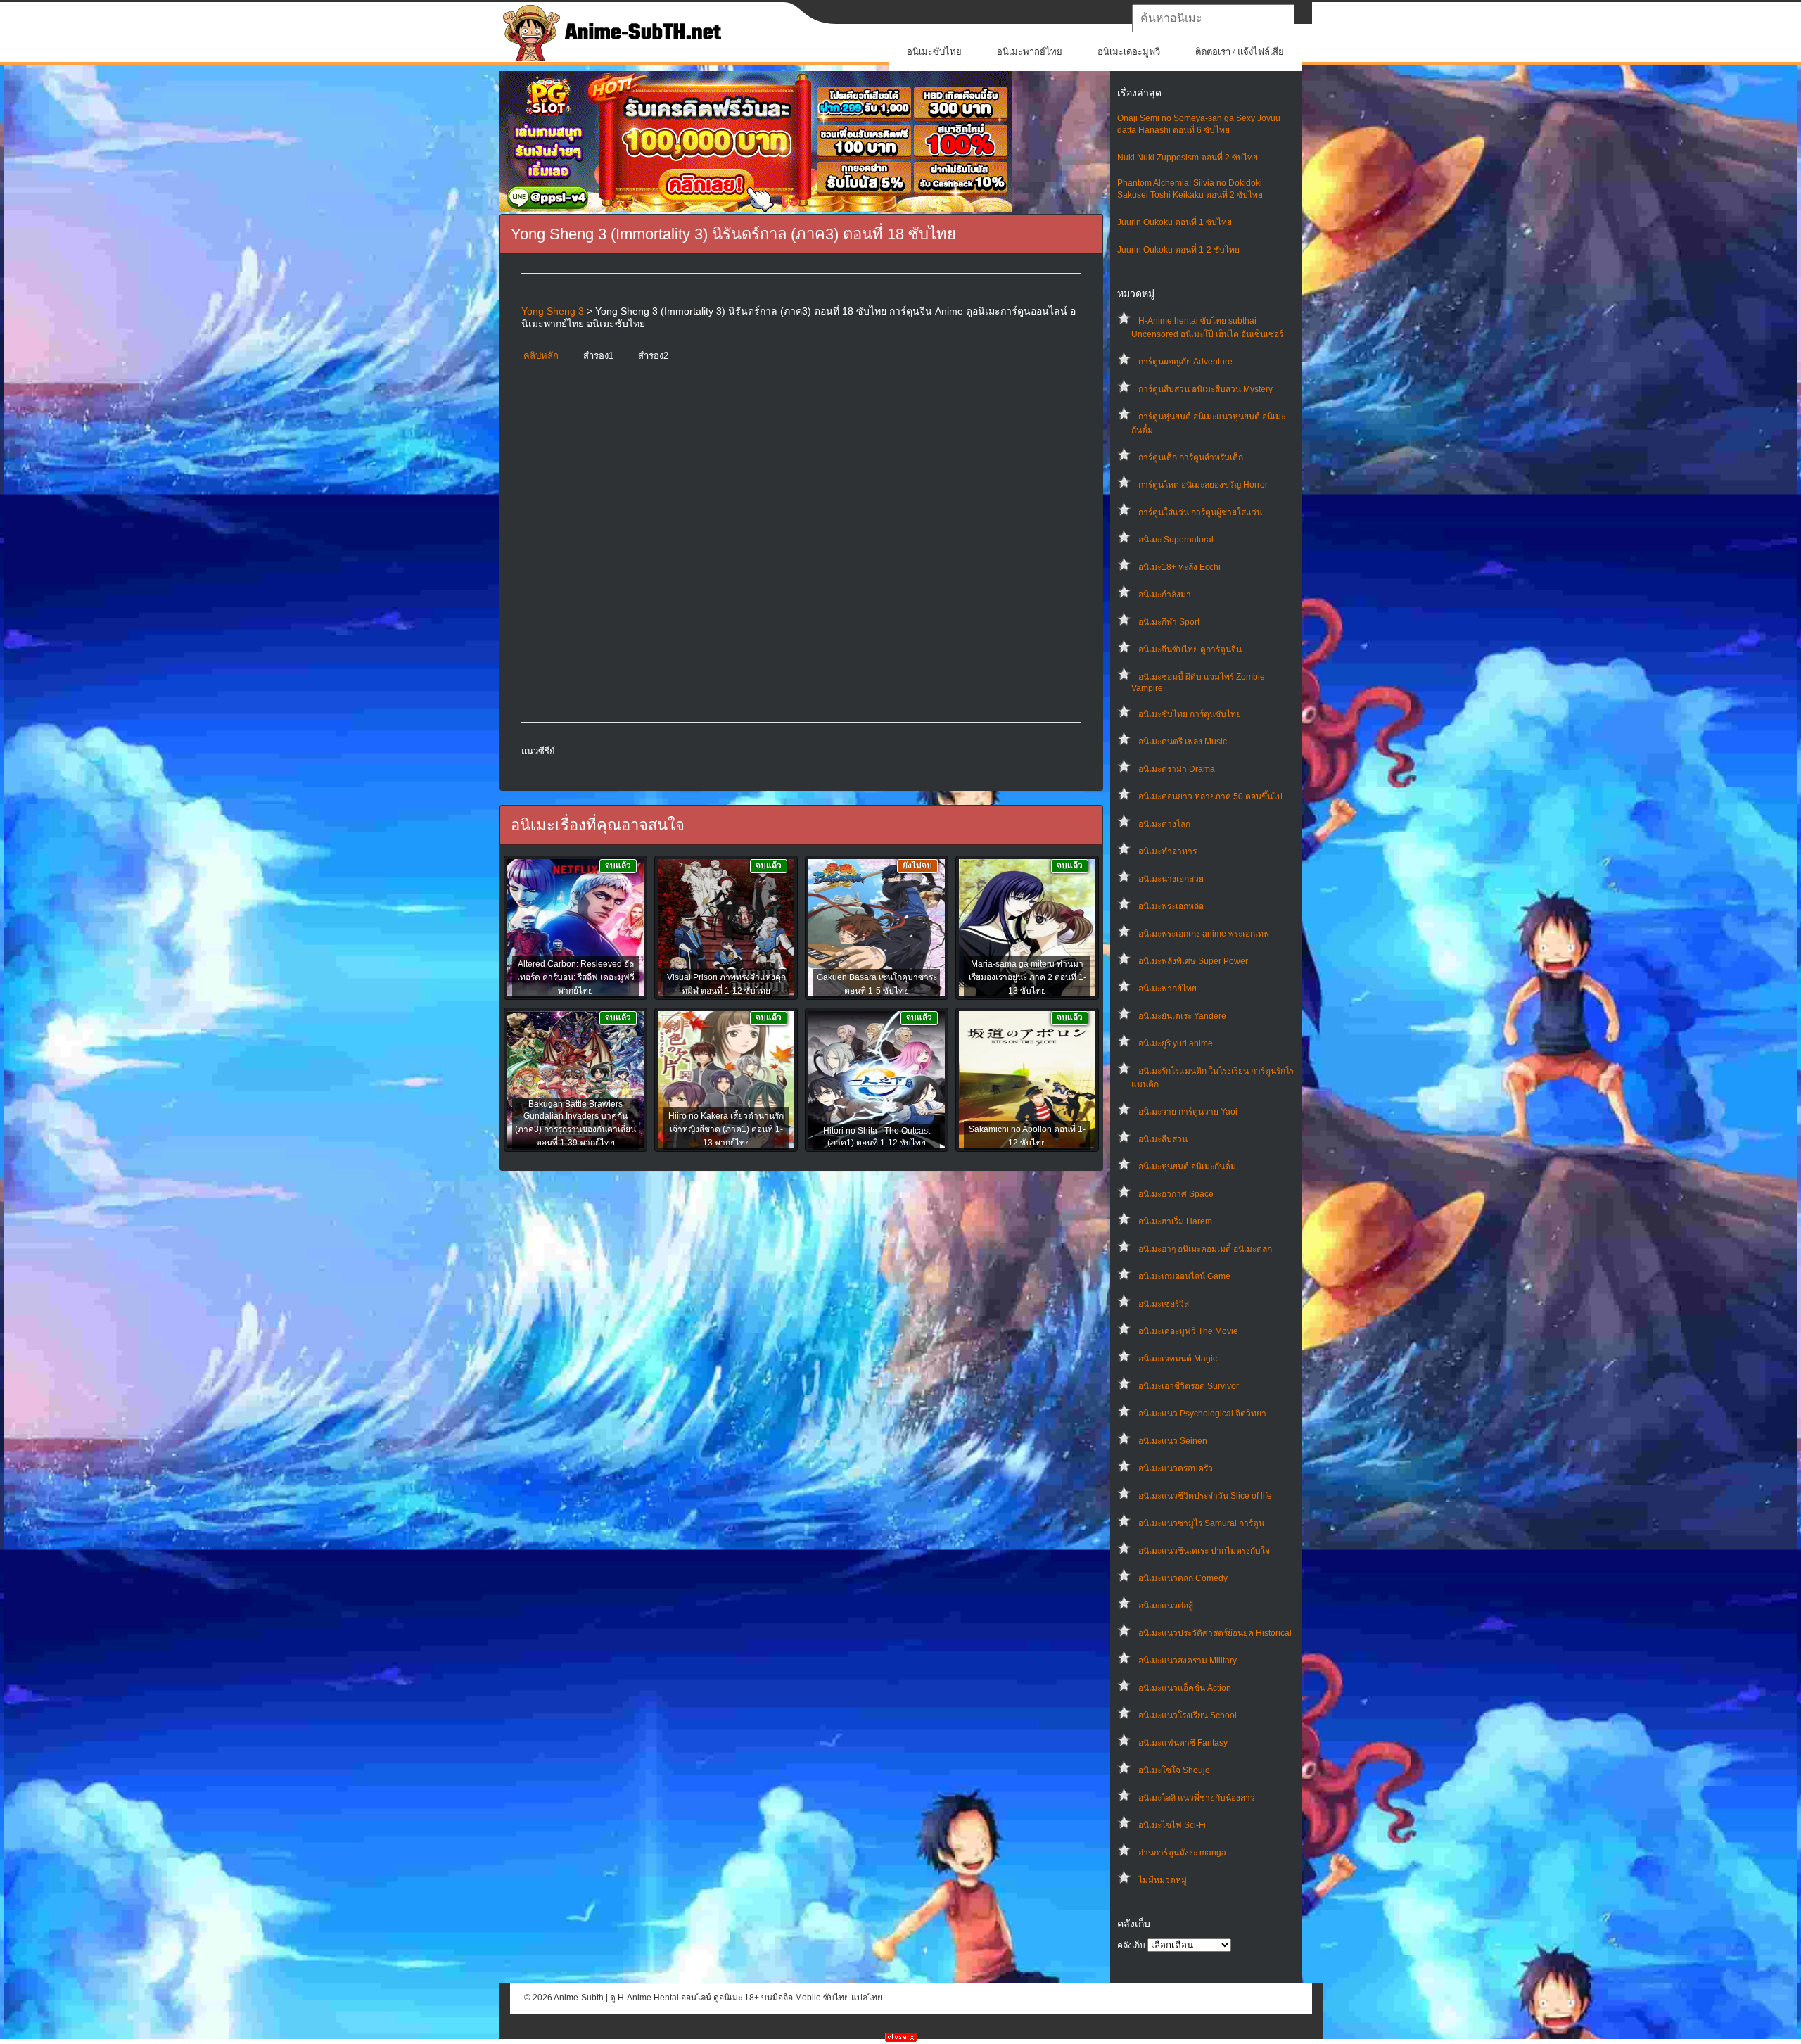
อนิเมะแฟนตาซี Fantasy (1183, 1743)
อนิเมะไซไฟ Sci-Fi (1172, 1825)
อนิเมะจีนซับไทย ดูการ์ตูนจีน (1190, 649)
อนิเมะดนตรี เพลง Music (1183, 742)
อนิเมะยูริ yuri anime (1176, 1043)
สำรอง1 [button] (598, 356)
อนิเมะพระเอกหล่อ (1171, 906)
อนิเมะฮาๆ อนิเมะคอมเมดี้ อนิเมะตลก (1205, 1249)
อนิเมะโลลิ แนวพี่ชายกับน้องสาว (1197, 1798)
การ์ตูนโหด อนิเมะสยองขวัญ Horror (1203, 485)
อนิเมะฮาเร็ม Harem (1175, 1221)
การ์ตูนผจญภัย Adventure (1185, 362)
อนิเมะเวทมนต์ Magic (1178, 1359)
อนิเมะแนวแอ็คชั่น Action (1185, 1688)
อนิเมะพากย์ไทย (1030, 52)
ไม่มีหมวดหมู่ (1163, 1880)
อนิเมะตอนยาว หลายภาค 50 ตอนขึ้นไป (1210, 796)
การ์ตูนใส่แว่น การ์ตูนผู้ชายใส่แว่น (1200, 512)
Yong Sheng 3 (553, 311)
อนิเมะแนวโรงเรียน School (1188, 1715)
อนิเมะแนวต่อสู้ (1166, 1606)
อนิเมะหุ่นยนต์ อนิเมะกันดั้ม (1187, 1167)
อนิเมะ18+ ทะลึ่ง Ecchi (1179, 567)
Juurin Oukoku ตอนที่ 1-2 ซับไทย (1178, 250)
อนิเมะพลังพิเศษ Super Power (1193, 961)
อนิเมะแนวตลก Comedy (1183, 1578)
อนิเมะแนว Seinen (1173, 1441)
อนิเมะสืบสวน (1163, 1139)
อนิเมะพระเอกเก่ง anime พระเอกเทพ (1204, 934)
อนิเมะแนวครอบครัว (1176, 1468)
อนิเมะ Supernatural (1176, 540)
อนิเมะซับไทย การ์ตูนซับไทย (1190, 714)
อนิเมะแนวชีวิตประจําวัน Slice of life (1205, 1496)
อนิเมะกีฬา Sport (1169, 622)
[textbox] (1213, 18)
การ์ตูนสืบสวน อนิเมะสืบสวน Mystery (1205, 389)
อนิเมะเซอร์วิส (1164, 1304)
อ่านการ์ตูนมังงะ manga (1182, 1853)
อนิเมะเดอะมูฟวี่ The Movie (1188, 1331)
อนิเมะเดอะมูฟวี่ (1129, 52)
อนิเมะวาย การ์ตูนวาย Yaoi (1188, 1112)
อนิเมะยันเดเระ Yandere (1182, 1016)
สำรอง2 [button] (653, 356)
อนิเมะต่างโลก (1164, 824)
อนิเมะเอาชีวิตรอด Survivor (1189, 1386)
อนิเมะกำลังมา (1165, 595)
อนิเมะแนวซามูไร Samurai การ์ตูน (1201, 1523)
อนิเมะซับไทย (934, 52)
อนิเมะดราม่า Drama (1177, 769)
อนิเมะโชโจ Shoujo (1174, 1770)
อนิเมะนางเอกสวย (1171, 879)
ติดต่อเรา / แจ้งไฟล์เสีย (1240, 52)
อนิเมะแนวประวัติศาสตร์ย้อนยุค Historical (1215, 1633)
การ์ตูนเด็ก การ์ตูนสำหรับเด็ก (1191, 457)
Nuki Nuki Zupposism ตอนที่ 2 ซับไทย (1188, 158)
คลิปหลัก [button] (541, 356)
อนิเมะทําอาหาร (1167, 851)
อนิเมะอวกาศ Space (1176, 1194)
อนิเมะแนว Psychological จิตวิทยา (1202, 1414)
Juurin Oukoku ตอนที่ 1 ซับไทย (1175, 222)
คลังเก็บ (1131, 1945)
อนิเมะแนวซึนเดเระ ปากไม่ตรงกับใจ (1204, 1551)
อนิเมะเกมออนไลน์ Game (1184, 1276)
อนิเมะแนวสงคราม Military (1188, 1661)
